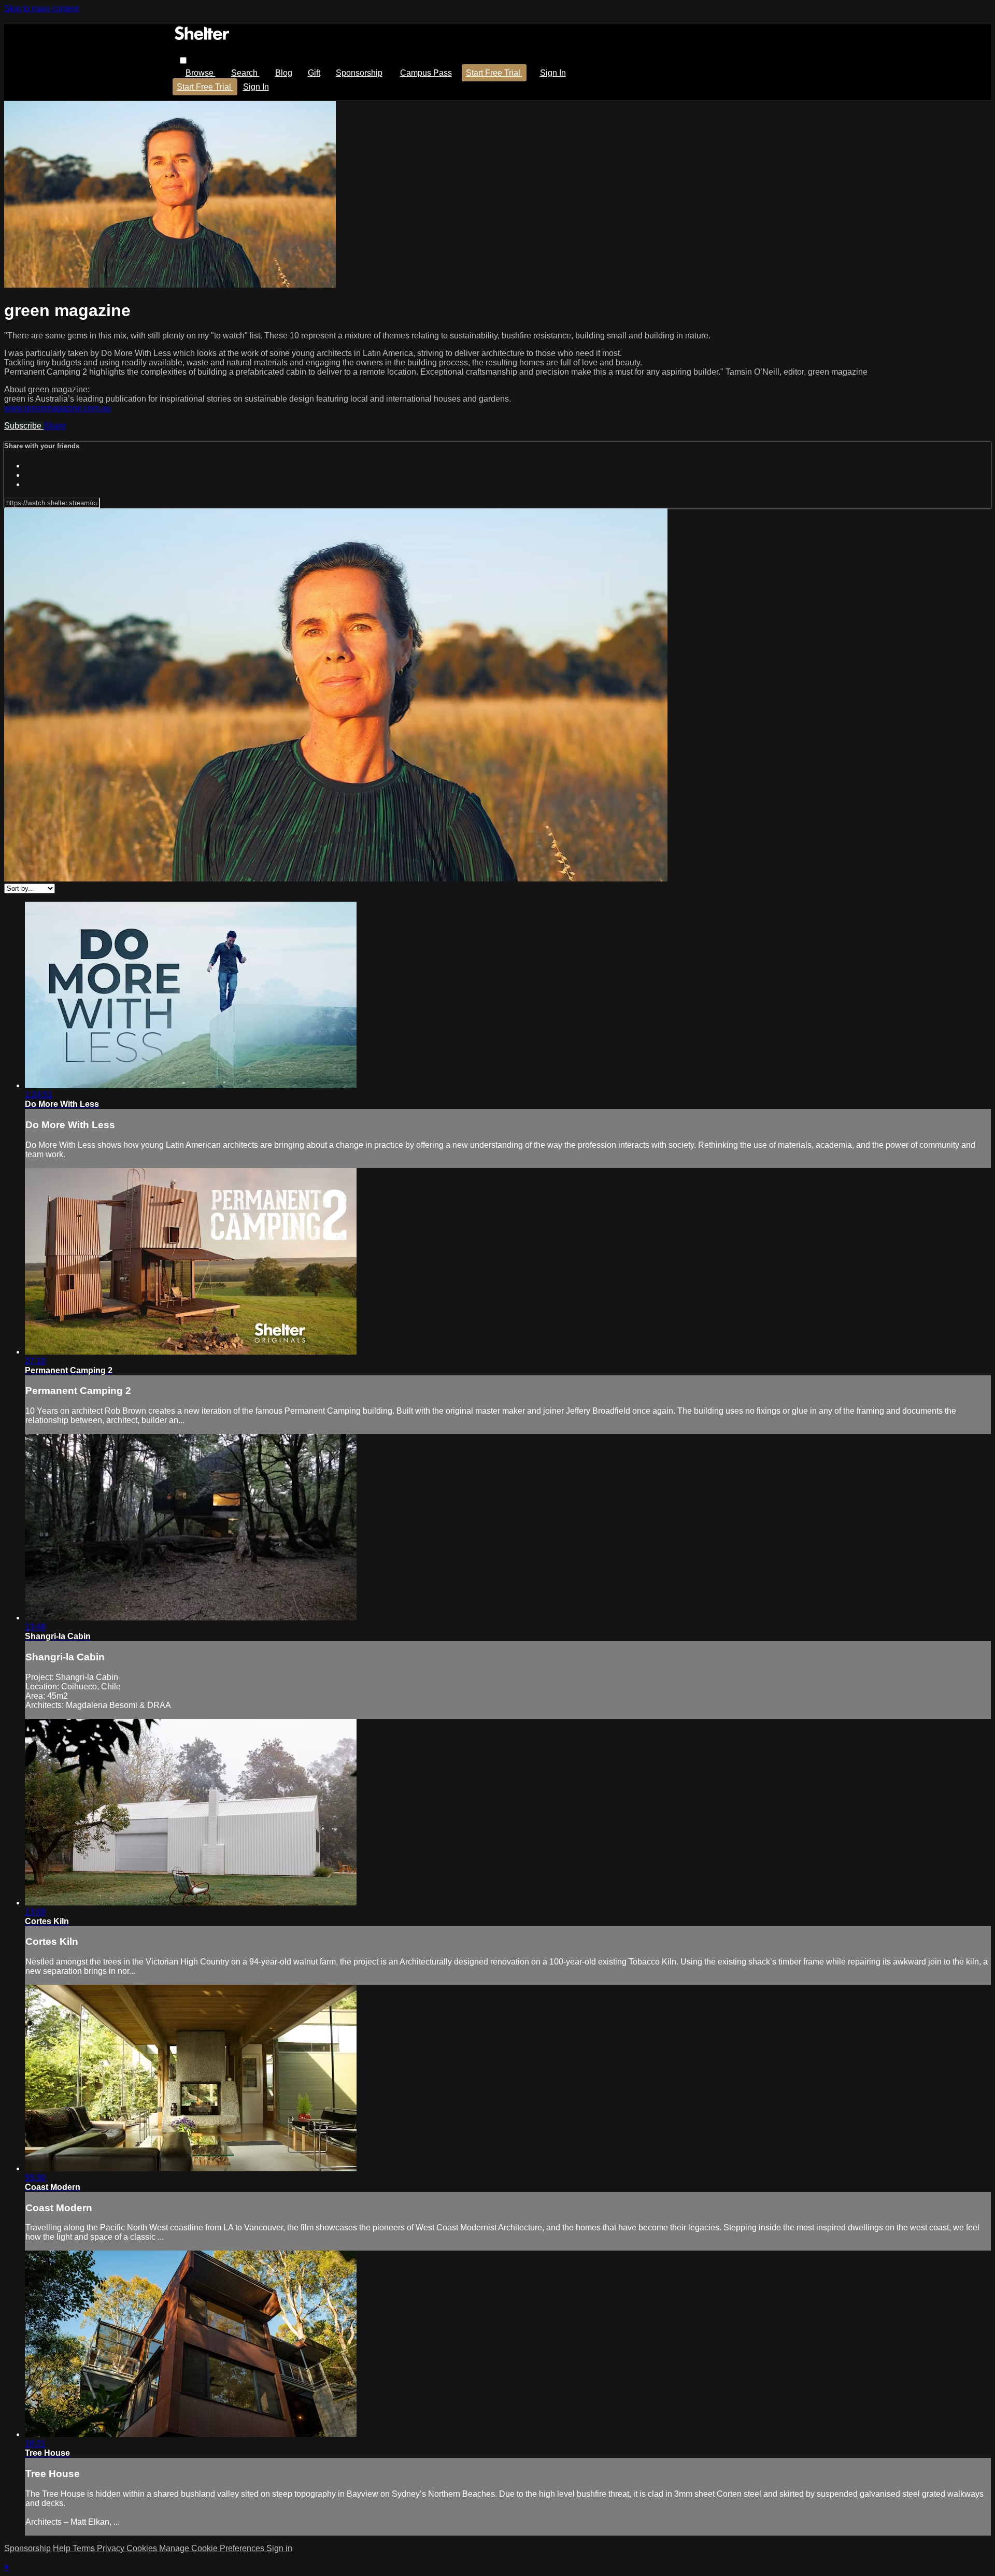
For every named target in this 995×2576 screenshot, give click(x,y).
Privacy (112, 2548)
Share (55, 426)
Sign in (553, 73)
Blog (284, 73)
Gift (314, 73)
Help (63, 2548)
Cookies (143, 2548)
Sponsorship (359, 73)
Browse (201, 73)
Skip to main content (41, 9)
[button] (183, 60)
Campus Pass (426, 73)
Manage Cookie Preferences (213, 2548)
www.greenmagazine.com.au (58, 408)
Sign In (256, 87)
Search (245, 73)
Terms (85, 2548)
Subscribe (24, 426)
